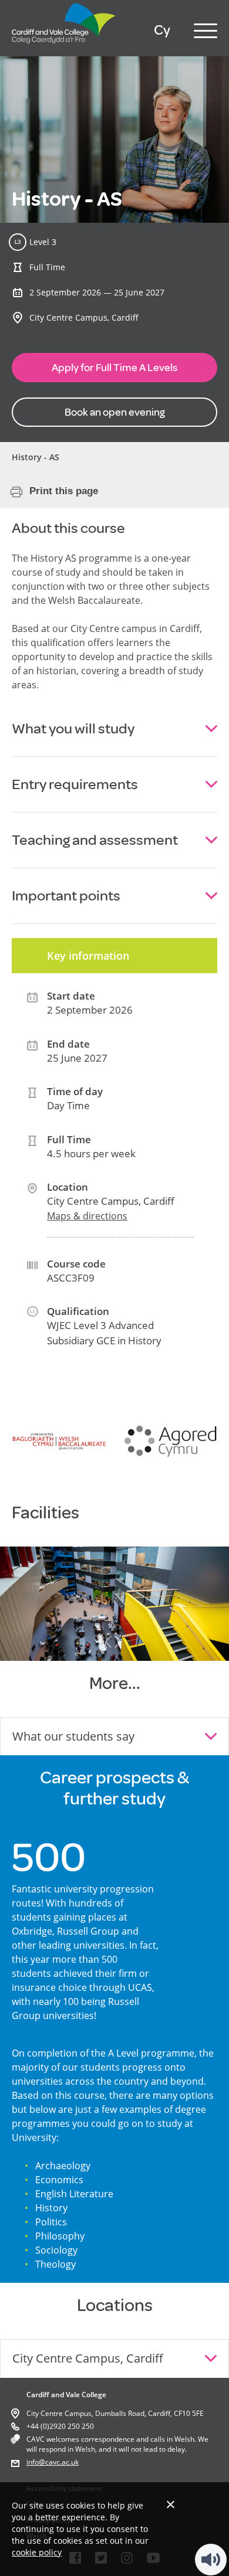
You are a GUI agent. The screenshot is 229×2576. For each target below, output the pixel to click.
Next (118, 1642)
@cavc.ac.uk (59, 2462)
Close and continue (171, 2504)
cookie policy (37, 2552)
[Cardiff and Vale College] (64, 46)
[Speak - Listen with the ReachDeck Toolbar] (211, 2560)
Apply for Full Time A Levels (114, 368)
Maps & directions (87, 1216)
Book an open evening (115, 412)
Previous (108, 1642)
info (33, 2462)
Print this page (64, 491)
